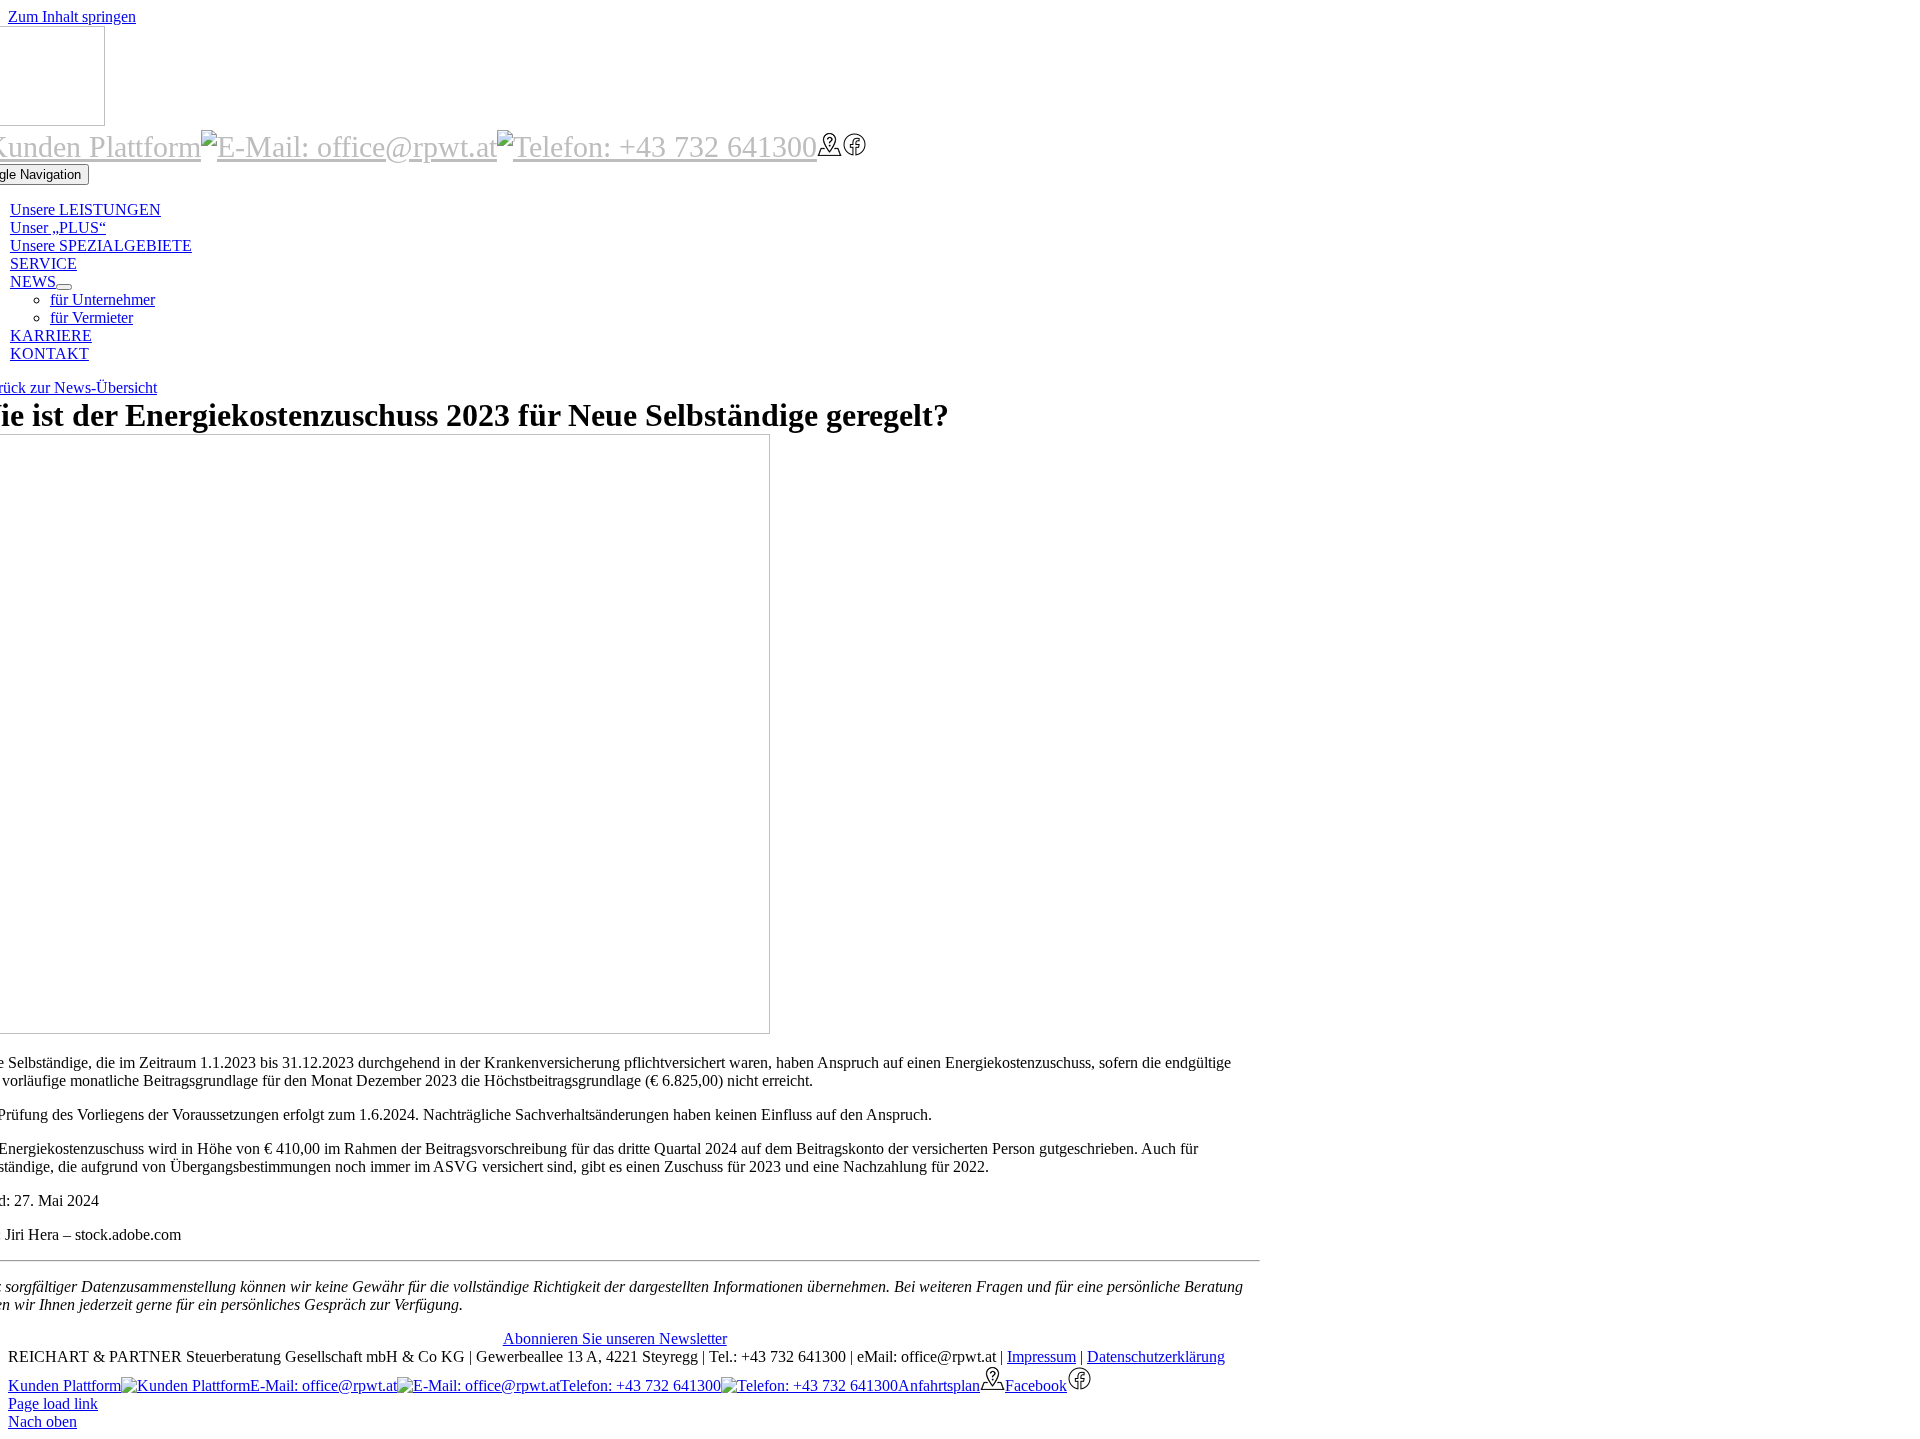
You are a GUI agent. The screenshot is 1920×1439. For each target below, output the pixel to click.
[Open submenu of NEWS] (64, 287)
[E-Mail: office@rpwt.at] (349, 146)
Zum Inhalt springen (72, 16)
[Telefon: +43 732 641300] (657, 146)
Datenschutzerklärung (1156, 1356)
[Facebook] (854, 146)
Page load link (53, 1403)
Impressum (1041, 1356)
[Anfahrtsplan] (829, 146)
